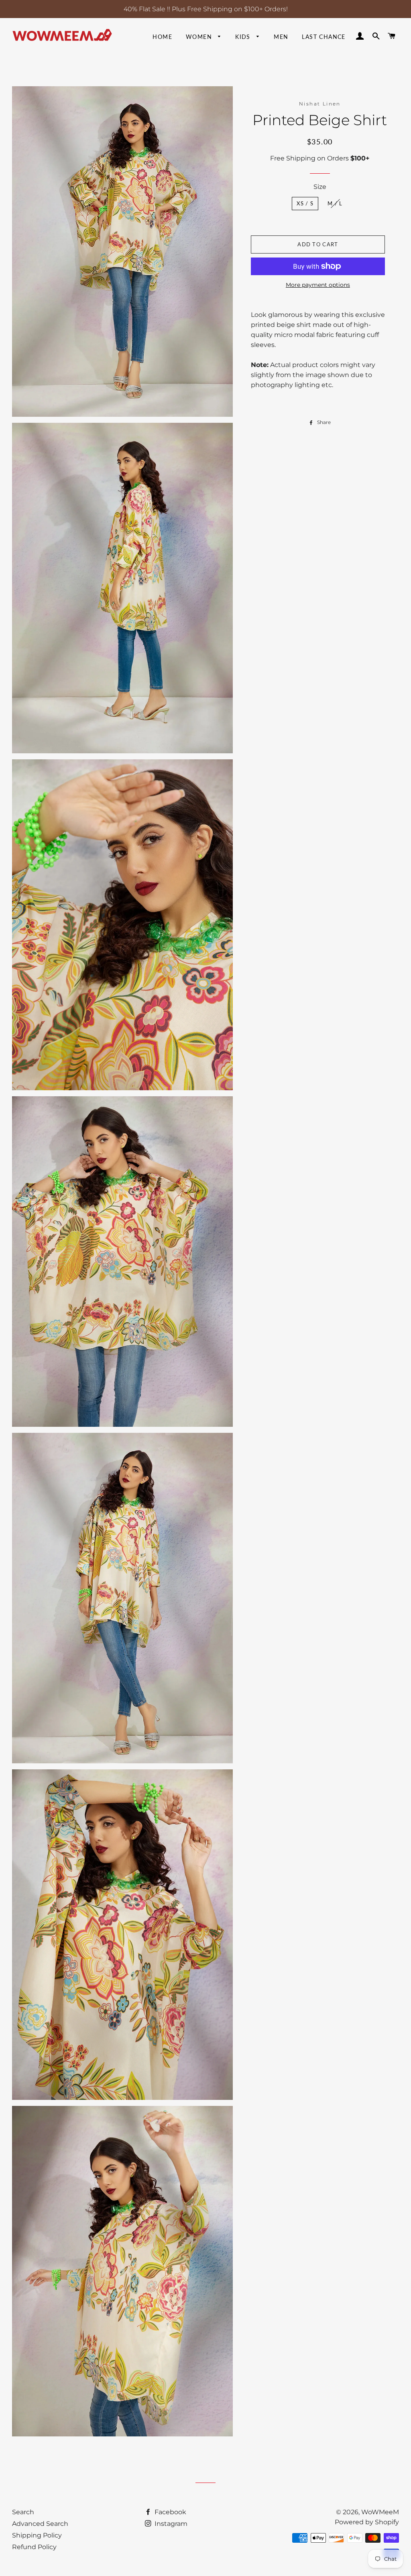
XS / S (305, 203)
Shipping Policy (37, 2535)
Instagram (170, 2524)
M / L (335, 203)
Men (281, 37)
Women (200, 37)
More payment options (318, 285)
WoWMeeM (380, 2512)
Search (23, 2512)
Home (162, 37)
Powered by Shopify (367, 2522)
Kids (244, 37)
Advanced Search (40, 2524)
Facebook (170, 2512)
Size (320, 187)
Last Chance (324, 37)
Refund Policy (34, 2547)
